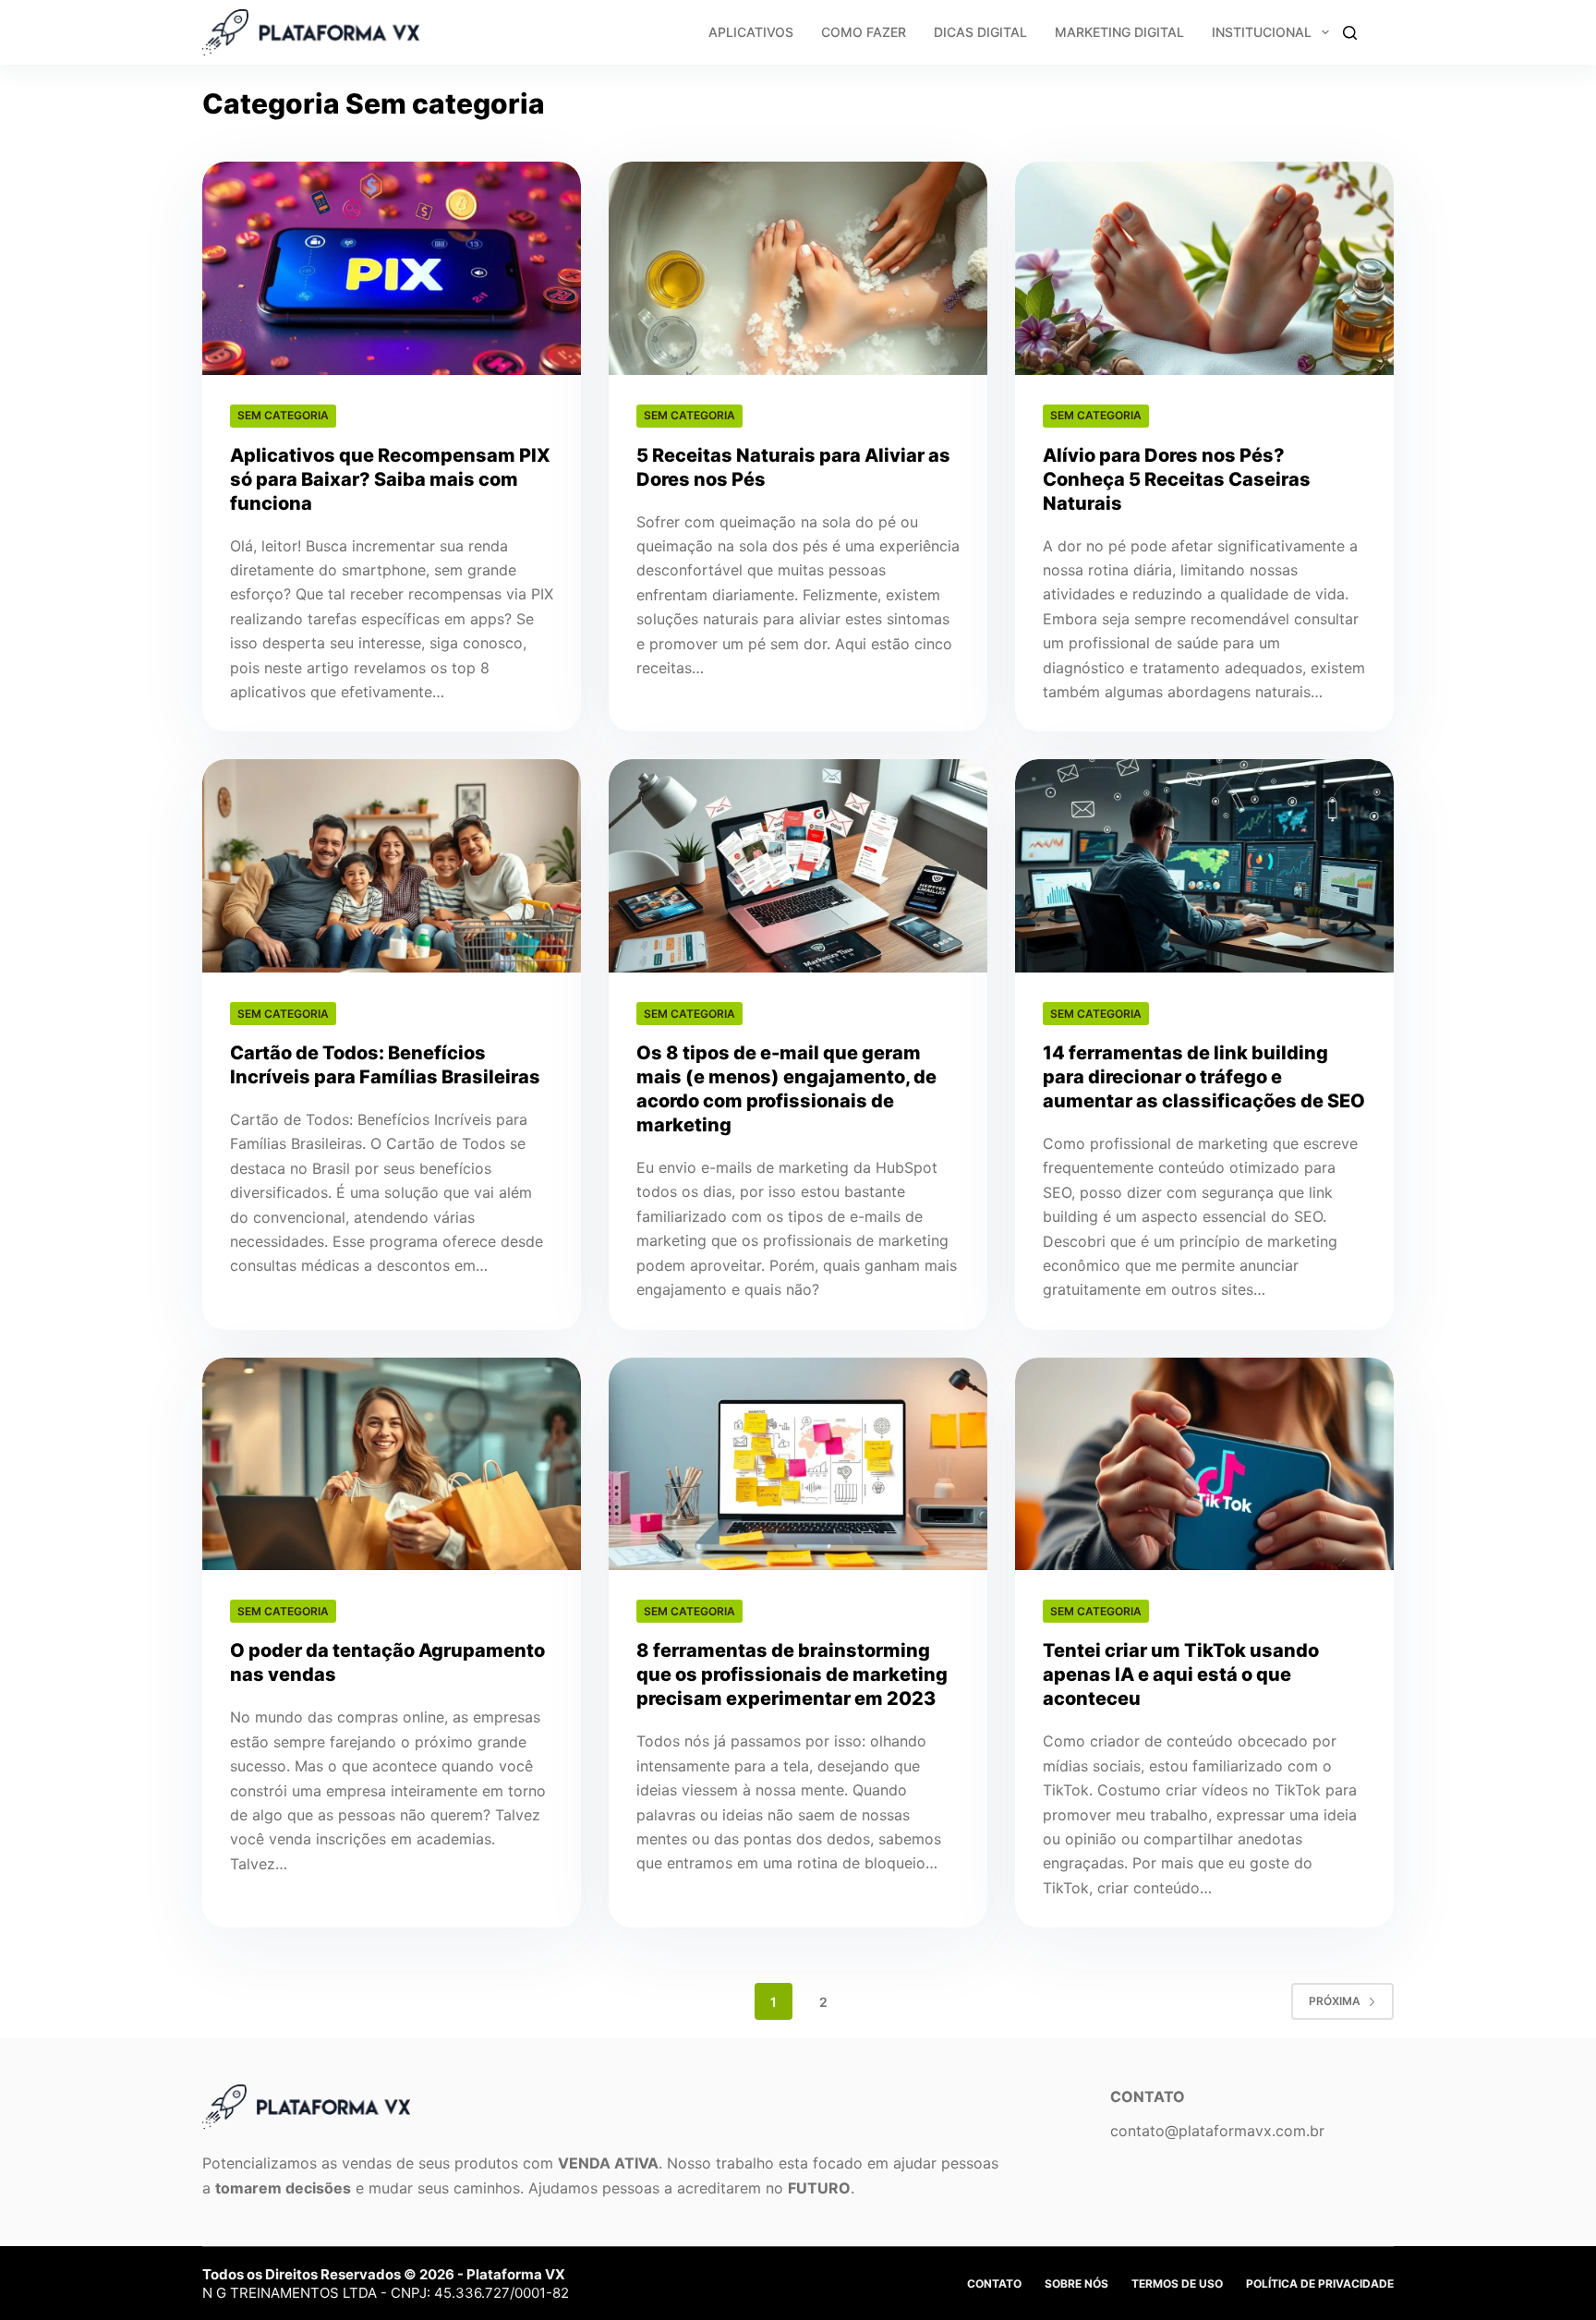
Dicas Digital (980, 32)
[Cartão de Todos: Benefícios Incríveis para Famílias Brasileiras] (392, 866)
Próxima (1335, 2001)
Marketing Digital (1119, 32)
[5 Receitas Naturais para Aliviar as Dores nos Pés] (798, 268)
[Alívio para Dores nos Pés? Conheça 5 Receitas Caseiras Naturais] (1204, 268)
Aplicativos (751, 32)
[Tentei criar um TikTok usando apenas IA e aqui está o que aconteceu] (1204, 1464)
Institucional (1262, 32)
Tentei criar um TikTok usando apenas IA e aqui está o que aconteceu (1181, 1674)
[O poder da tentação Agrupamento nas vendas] (392, 1464)
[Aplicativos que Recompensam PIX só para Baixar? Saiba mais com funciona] (392, 268)
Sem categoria (283, 415)
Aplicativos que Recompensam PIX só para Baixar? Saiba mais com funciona (390, 479)
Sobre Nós (1076, 2284)
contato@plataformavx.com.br (1217, 2131)
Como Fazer (864, 32)
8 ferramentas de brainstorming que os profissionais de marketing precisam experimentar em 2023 (792, 1674)
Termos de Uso (1177, 2284)
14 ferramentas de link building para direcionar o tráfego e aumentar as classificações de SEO (1204, 1077)
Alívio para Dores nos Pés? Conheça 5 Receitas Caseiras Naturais (1177, 479)
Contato (994, 2284)
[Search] (1350, 33)
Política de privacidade (1320, 2284)
